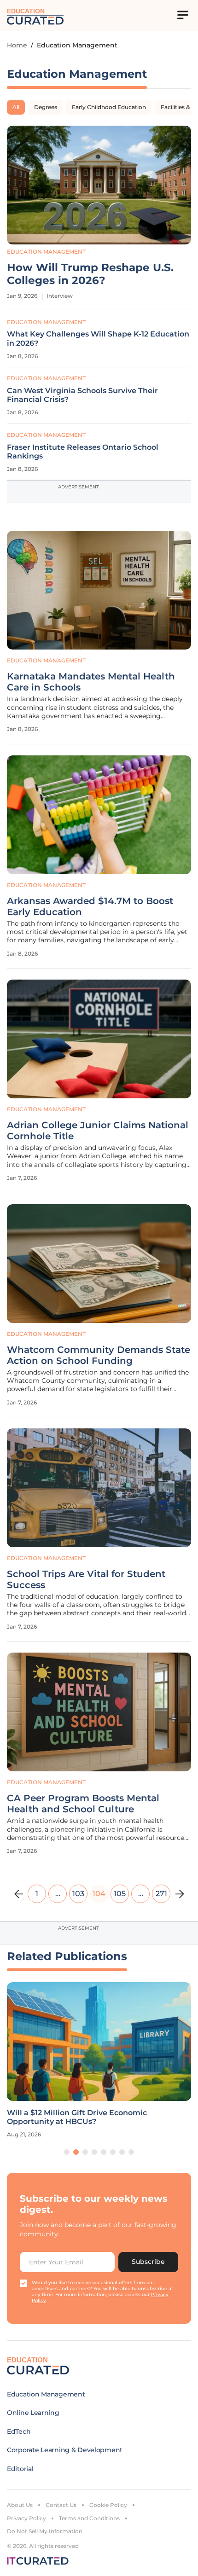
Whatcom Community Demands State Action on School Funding (99, 1355)
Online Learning (33, 2413)
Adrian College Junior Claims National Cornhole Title (98, 1131)
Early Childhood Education (109, 107)
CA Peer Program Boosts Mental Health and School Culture (83, 1804)
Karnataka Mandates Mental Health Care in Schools (91, 682)
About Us (20, 2505)
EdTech (19, 2431)
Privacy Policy (26, 2518)
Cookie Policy (108, 2505)
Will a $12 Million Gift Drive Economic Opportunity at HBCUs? (77, 2117)
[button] (67, 2152)
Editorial (20, 2469)
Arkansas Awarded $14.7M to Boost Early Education (90, 906)
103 (78, 1894)
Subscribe (148, 2262)
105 (120, 1894)
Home (17, 45)
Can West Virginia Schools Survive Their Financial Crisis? (82, 395)
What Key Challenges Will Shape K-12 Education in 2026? (98, 338)
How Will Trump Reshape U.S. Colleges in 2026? (90, 274)
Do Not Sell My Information (45, 2531)
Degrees (46, 107)
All (16, 107)
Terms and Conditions (89, 2518)
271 (161, 1894)
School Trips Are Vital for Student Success (86, 1579)
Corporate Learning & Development (65, 2450)
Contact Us (61, 2505)
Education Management (46, 252)
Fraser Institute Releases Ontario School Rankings (83, 452)
